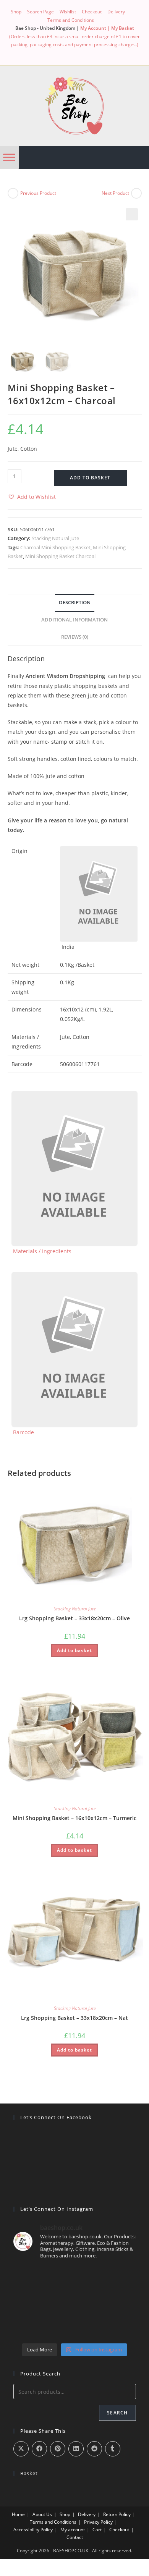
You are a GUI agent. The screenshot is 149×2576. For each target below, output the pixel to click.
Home (18, 2514)
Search (117, 2413)
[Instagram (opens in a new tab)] (81, 52)
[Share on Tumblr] (113, 2449)
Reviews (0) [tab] (75, 637)
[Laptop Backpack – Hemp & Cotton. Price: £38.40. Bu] (75, 2303)
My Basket (123, 28)
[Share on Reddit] (94, 2449)
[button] (132, 214)
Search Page (40, 12)
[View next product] (136, 193)
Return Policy (117, 2514)
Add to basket (90, 478)
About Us (42, 2514)
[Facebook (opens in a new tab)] (72, 52)
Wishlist (68, 12)
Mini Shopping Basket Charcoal (60, 556)
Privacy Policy (98, 2522)
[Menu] (9, 157)
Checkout (92, 12)
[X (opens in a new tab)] (59, 52)
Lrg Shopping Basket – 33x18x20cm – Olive (74, 1618)
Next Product (115, 193)
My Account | (96, 28)
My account (73, 2530)
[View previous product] (13, 193)
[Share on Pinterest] (58, 2449)
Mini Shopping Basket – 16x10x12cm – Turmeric (74, 1818)
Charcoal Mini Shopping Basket (55, 547)
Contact (75, 2537)
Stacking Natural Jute (55, 538)
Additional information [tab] (74, 620)
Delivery (116, 12)
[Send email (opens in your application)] (90, 52)
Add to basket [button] (74, 1650)
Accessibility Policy (33, 2530)
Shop (16, 12)
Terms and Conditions (71, 20)
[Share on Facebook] (39, 2449)
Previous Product (38, 193)
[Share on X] (21, 2449)
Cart (97, 2530)
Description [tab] (75, 603)
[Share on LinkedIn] (76, 2449)
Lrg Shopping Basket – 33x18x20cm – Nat (74, 2018)
